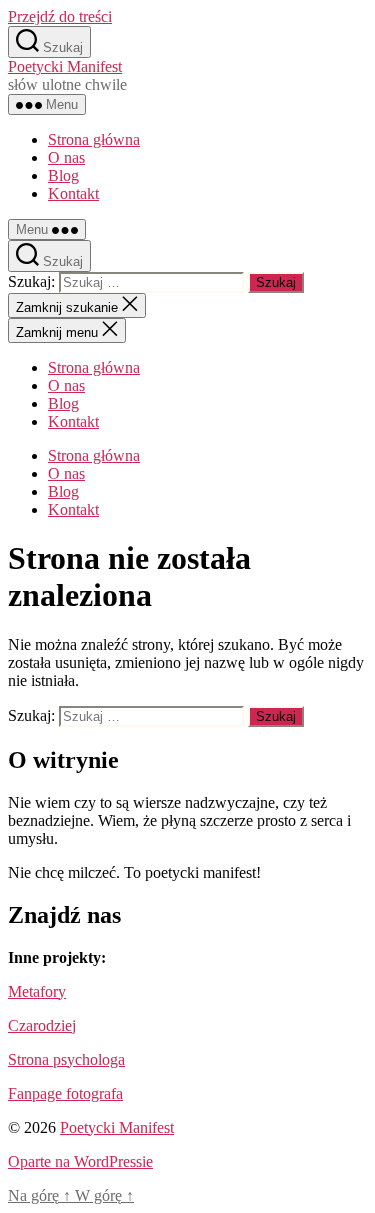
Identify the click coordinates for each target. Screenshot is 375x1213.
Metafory (37, 991)
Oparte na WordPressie (80, 1161)
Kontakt (73, 193)
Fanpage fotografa (65, 1093)
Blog (63, 175)
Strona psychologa (66, 1059)
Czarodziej (42, 1025)
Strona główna (94, 139)
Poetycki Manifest (65, 66)
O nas (66, 157)
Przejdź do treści (60, 16)
